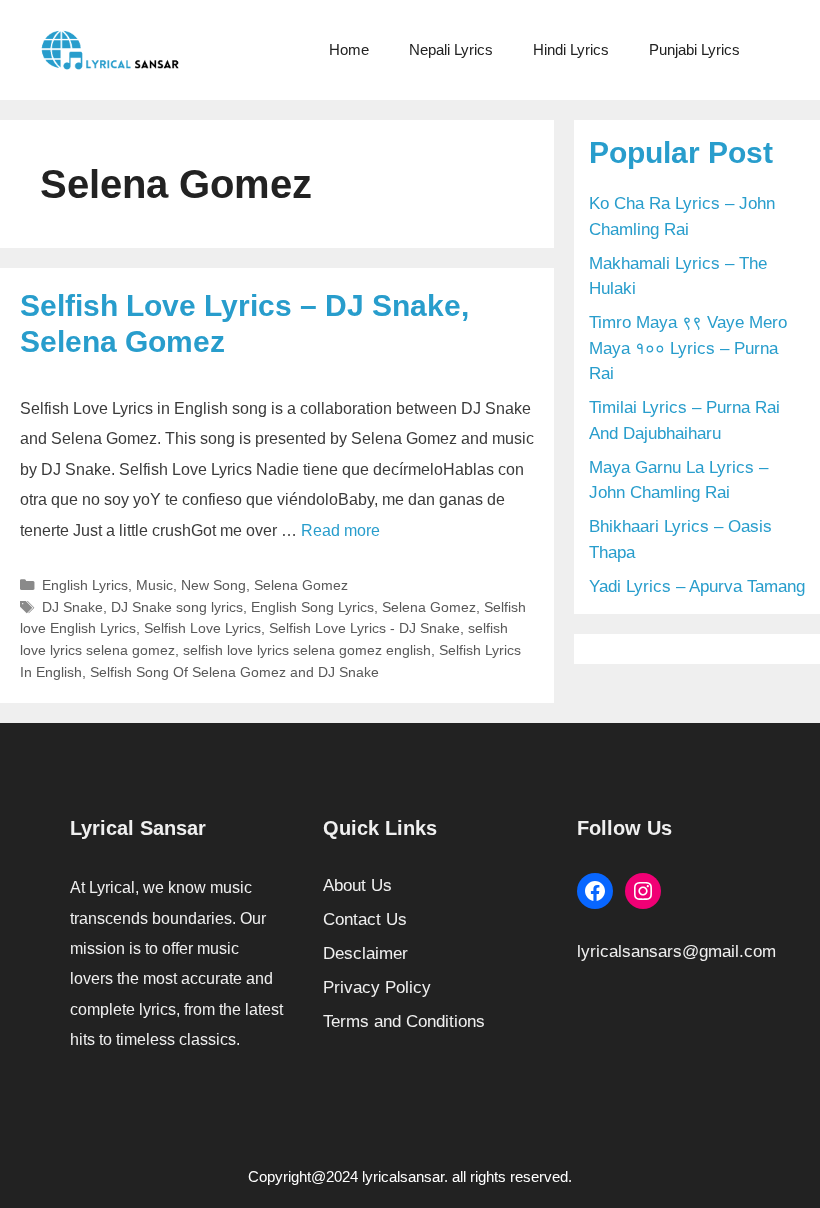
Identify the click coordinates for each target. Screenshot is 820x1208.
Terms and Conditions (404, 1021)
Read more (340, 530)
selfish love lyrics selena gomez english (307, 650)
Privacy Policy (377, 987)
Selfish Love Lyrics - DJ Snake (364, 628)
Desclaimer (365, 953)
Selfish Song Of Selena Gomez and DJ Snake (234, 672)
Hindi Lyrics (571, 49)
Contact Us (365, 919)
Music (154, 585)
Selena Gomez (301, 585)
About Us (357, 885)
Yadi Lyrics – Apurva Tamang (697, 586)
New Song (213, 585)
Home (349, 49)
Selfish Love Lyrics (202, 628)
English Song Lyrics (312, 607)
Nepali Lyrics (451, 49)
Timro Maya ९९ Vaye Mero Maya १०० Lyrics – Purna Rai (688, 348)
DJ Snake (72, 607)
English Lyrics (85, 585)
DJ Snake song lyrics (177, 607)
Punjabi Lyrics (694, 49)
